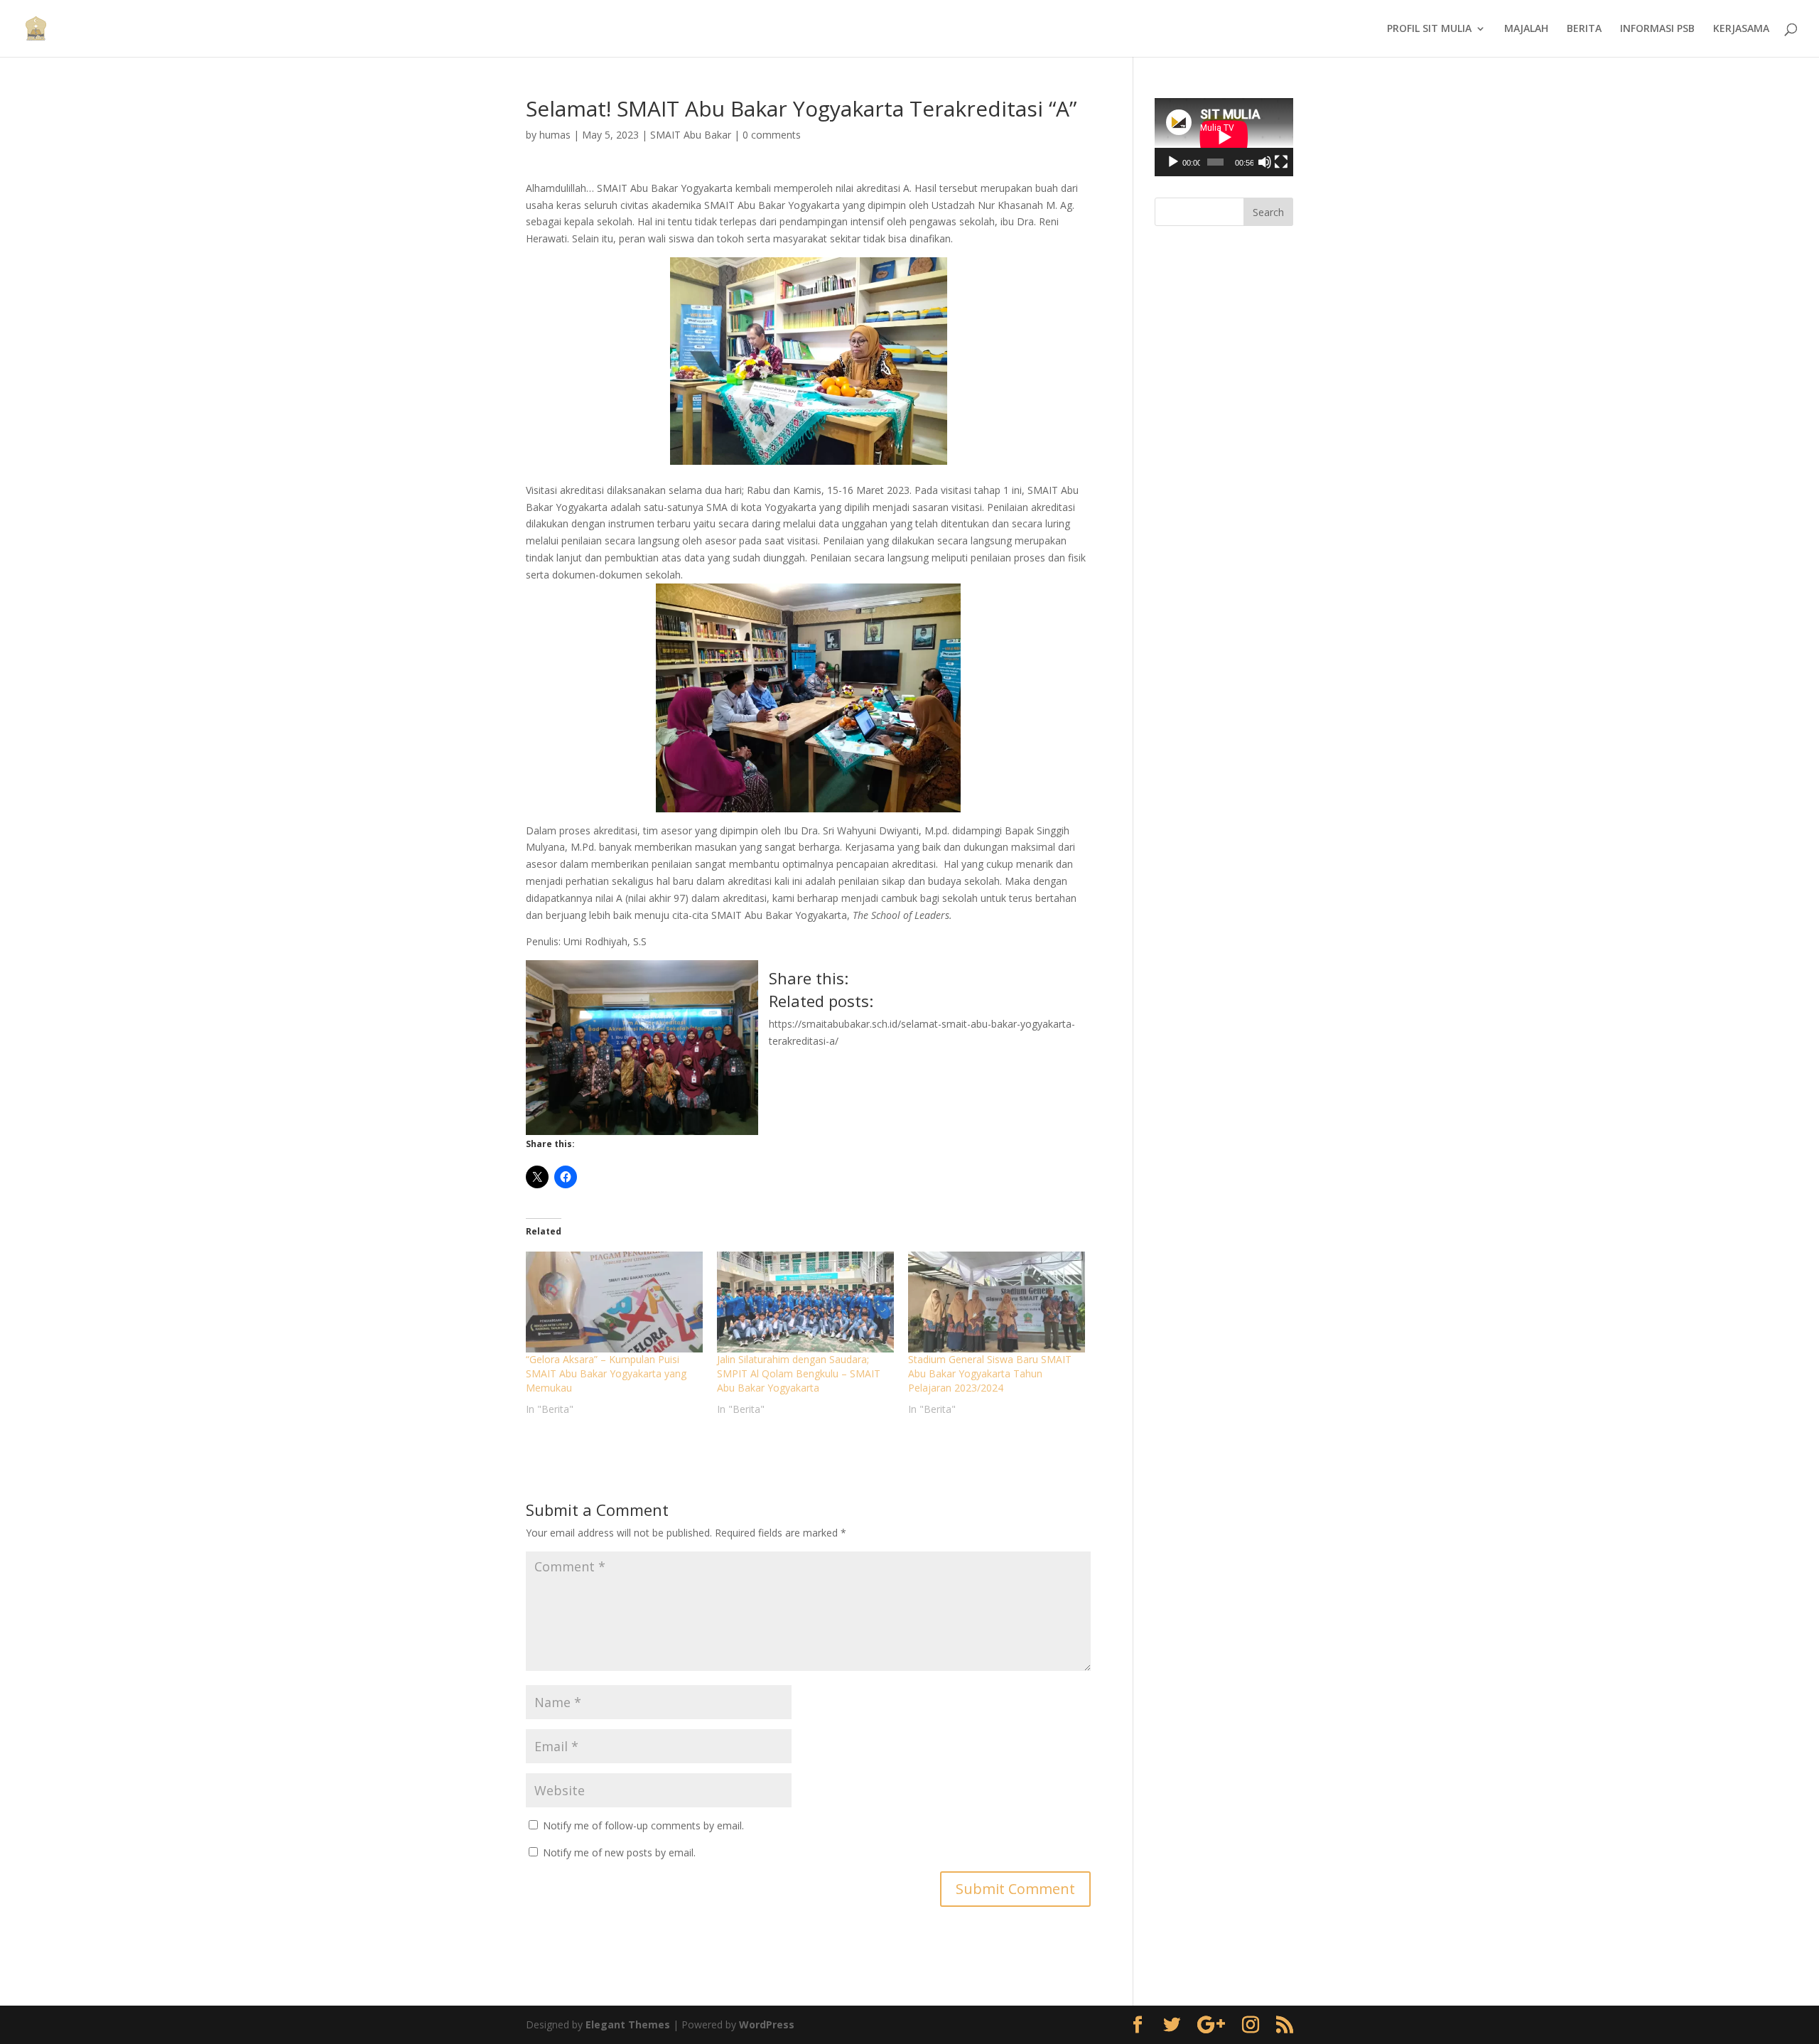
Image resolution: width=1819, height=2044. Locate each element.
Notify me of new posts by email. (619, 1852)
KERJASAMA (1741, 29)
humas (555, 135)
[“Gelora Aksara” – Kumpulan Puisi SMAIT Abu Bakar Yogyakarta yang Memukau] (614, 1302)
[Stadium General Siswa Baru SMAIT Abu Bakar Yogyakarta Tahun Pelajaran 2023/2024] (997, 1302)
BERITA (1584, 29)
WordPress (767, 2024)
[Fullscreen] (1281, 162)
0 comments (772, 135)
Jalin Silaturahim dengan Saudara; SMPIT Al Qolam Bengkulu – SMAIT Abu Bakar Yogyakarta (799, 1373)
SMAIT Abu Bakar (691, 135)
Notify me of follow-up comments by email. (643, 1825)
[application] (1224, 137)
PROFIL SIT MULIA (1429, 29)
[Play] (1173, 162)
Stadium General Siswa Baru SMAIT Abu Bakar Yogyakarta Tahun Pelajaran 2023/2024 (990, 1373)
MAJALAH (1526, 29)
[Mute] (1265, 162)
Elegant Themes (628, 2024)
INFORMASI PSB (1657, 29)
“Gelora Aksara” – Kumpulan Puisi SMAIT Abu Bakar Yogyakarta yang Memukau (606, 1373)
